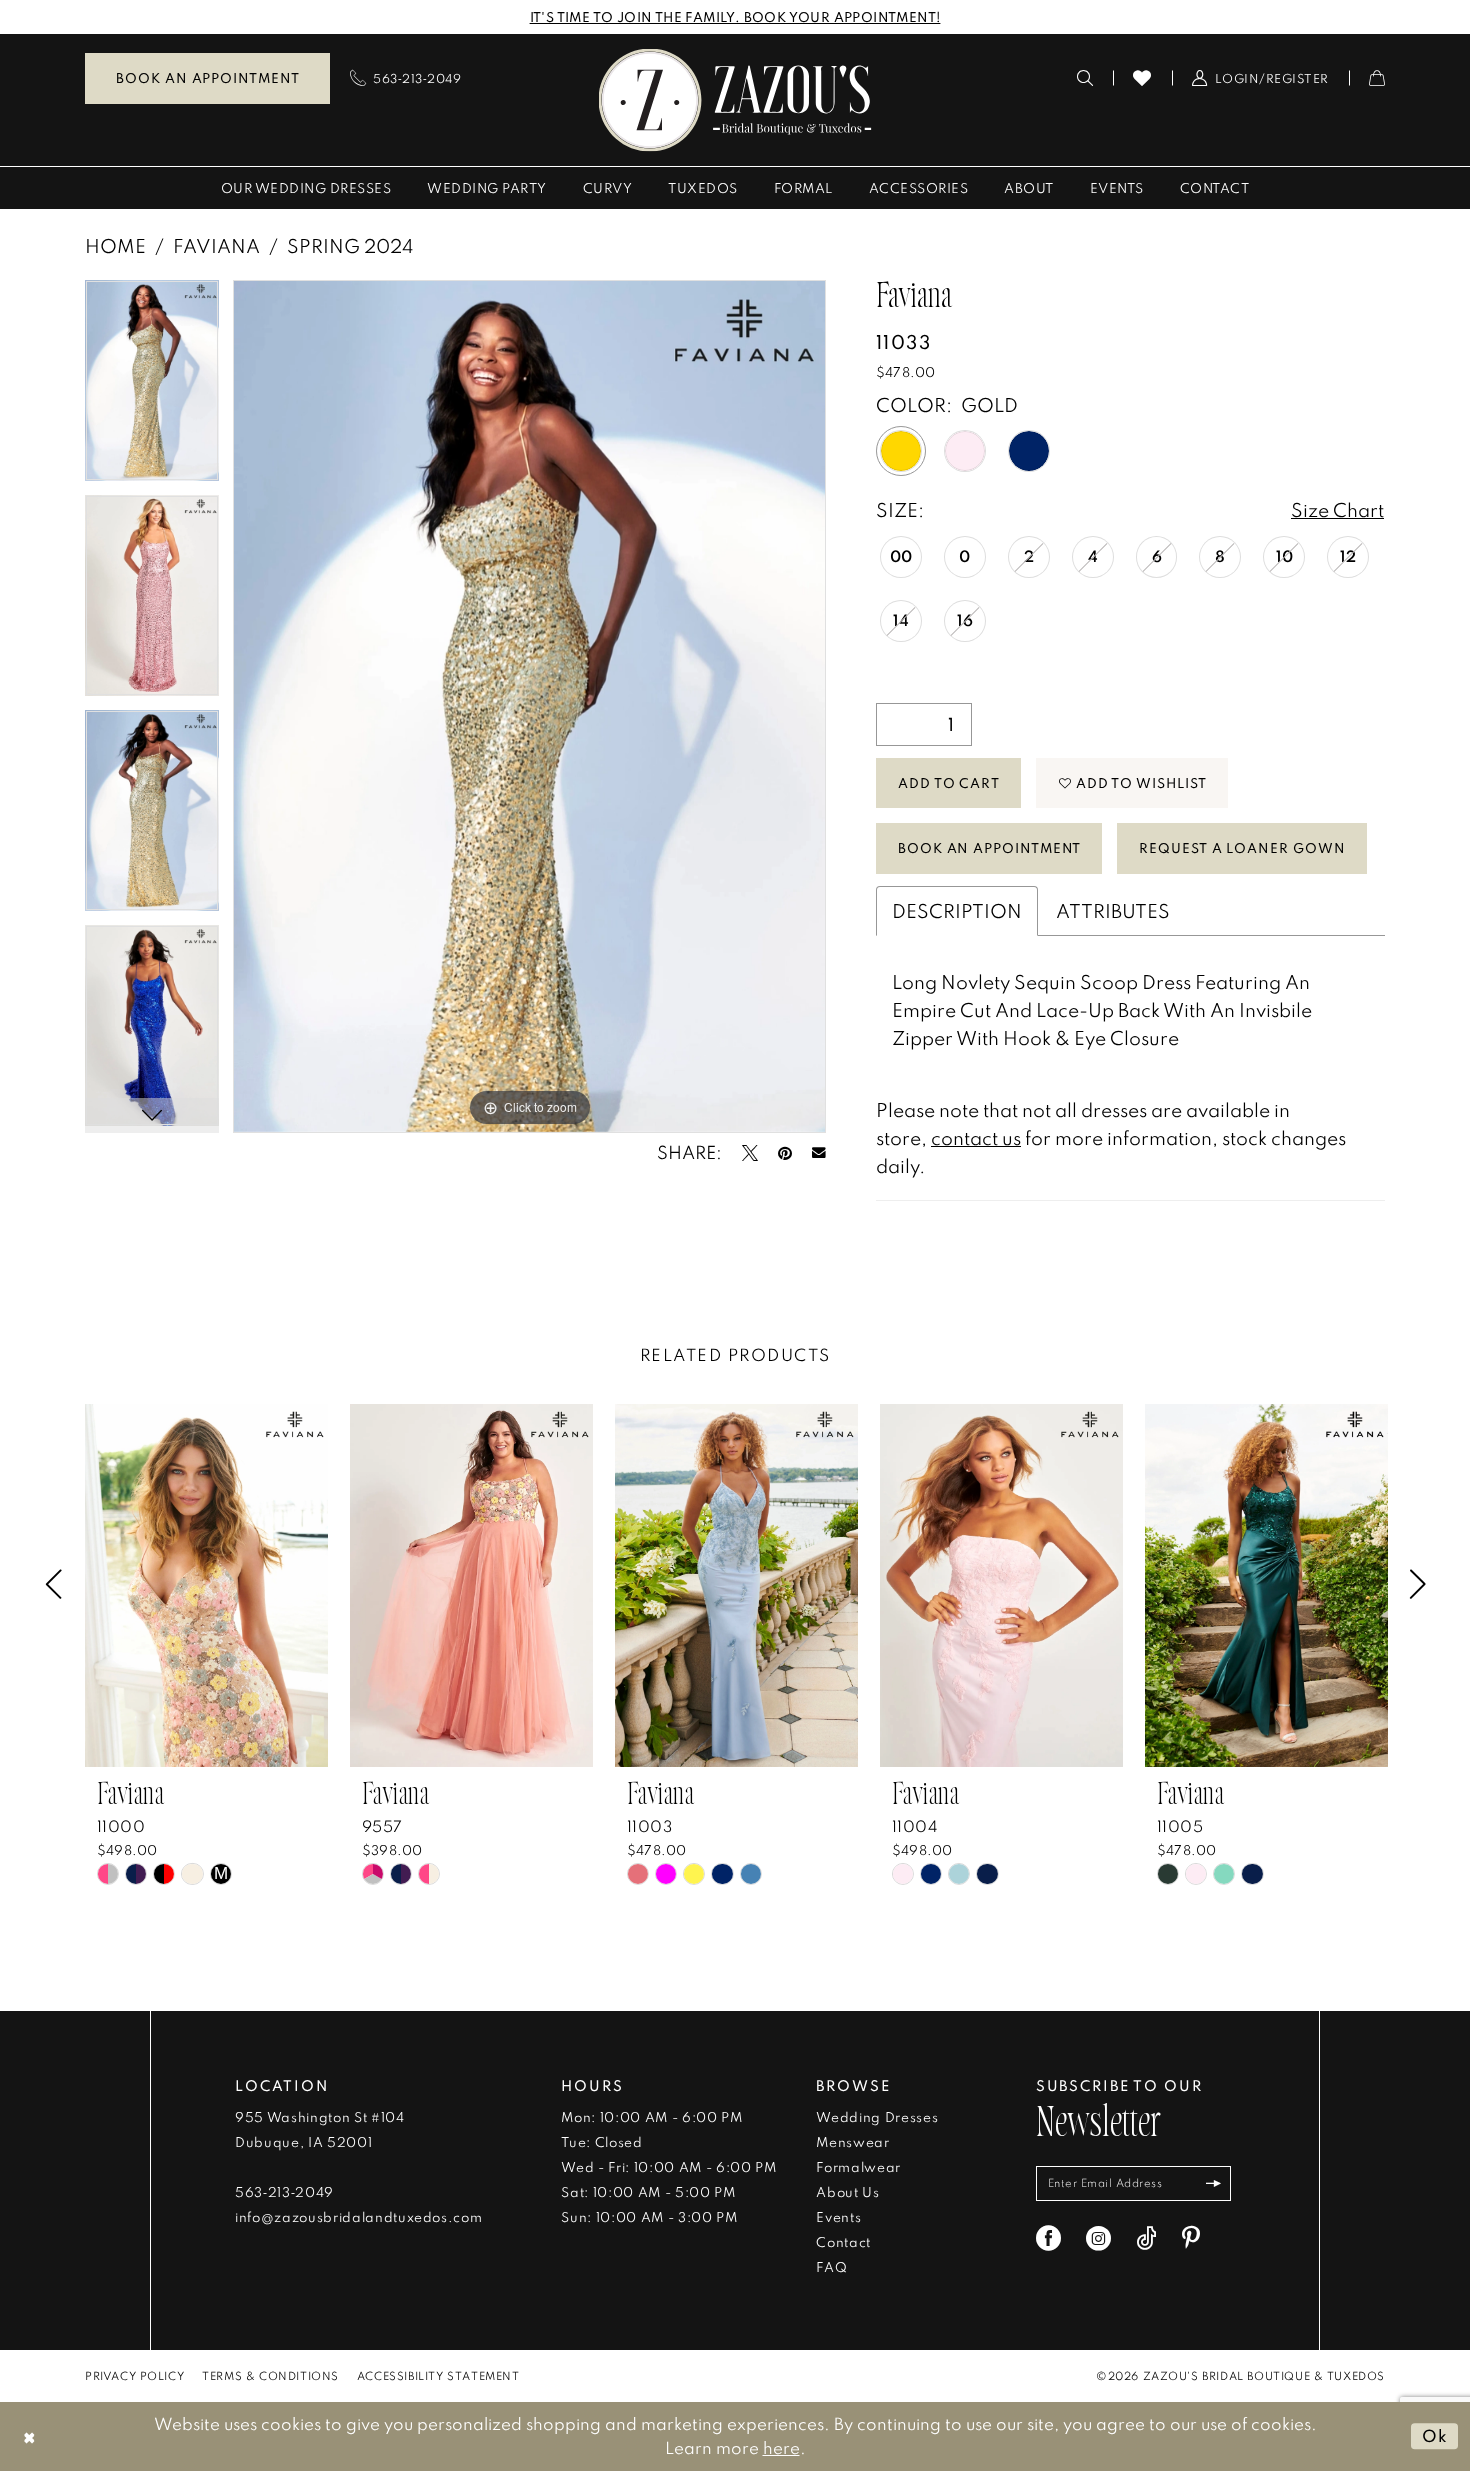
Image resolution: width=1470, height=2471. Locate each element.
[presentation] (206, 1585)
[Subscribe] (1213, 2183)
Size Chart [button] (1337, 509)
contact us (976, 1137)
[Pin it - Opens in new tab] (785, 1153)
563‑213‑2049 (284, 2192)
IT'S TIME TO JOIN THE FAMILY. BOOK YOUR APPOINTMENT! (735, 17)
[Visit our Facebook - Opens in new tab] (1048, 2238)
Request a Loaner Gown (1242, 848)
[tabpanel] (152, 387)
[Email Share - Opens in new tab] (819, 1153)
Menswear (852, 2142)
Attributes (1113, 910)
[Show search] (1085, 78)
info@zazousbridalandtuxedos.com (358, 2217)
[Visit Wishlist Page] (1142, 78)
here (781, 2447)
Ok (1435, 2435)
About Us (847, 2192)
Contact (843, 2242)
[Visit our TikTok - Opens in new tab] (1146, 2238)
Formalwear (858, 2167)
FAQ (831, 2267)
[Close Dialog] (29, 2436)
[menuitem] (207, 78)
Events (838, 2217)
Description (957, 910)
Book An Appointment (989, 848)
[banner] (735, 99)
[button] (1260, 78)
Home (115, 245)
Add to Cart (949, 783)
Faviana (216, 245)
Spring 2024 (350, 245)
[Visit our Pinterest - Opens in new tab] (1191, 2238)
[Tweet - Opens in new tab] (750, 1153)
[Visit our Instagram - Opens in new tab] (1098, 2238)
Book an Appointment (207, 78)
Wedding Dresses (877, 2117)
